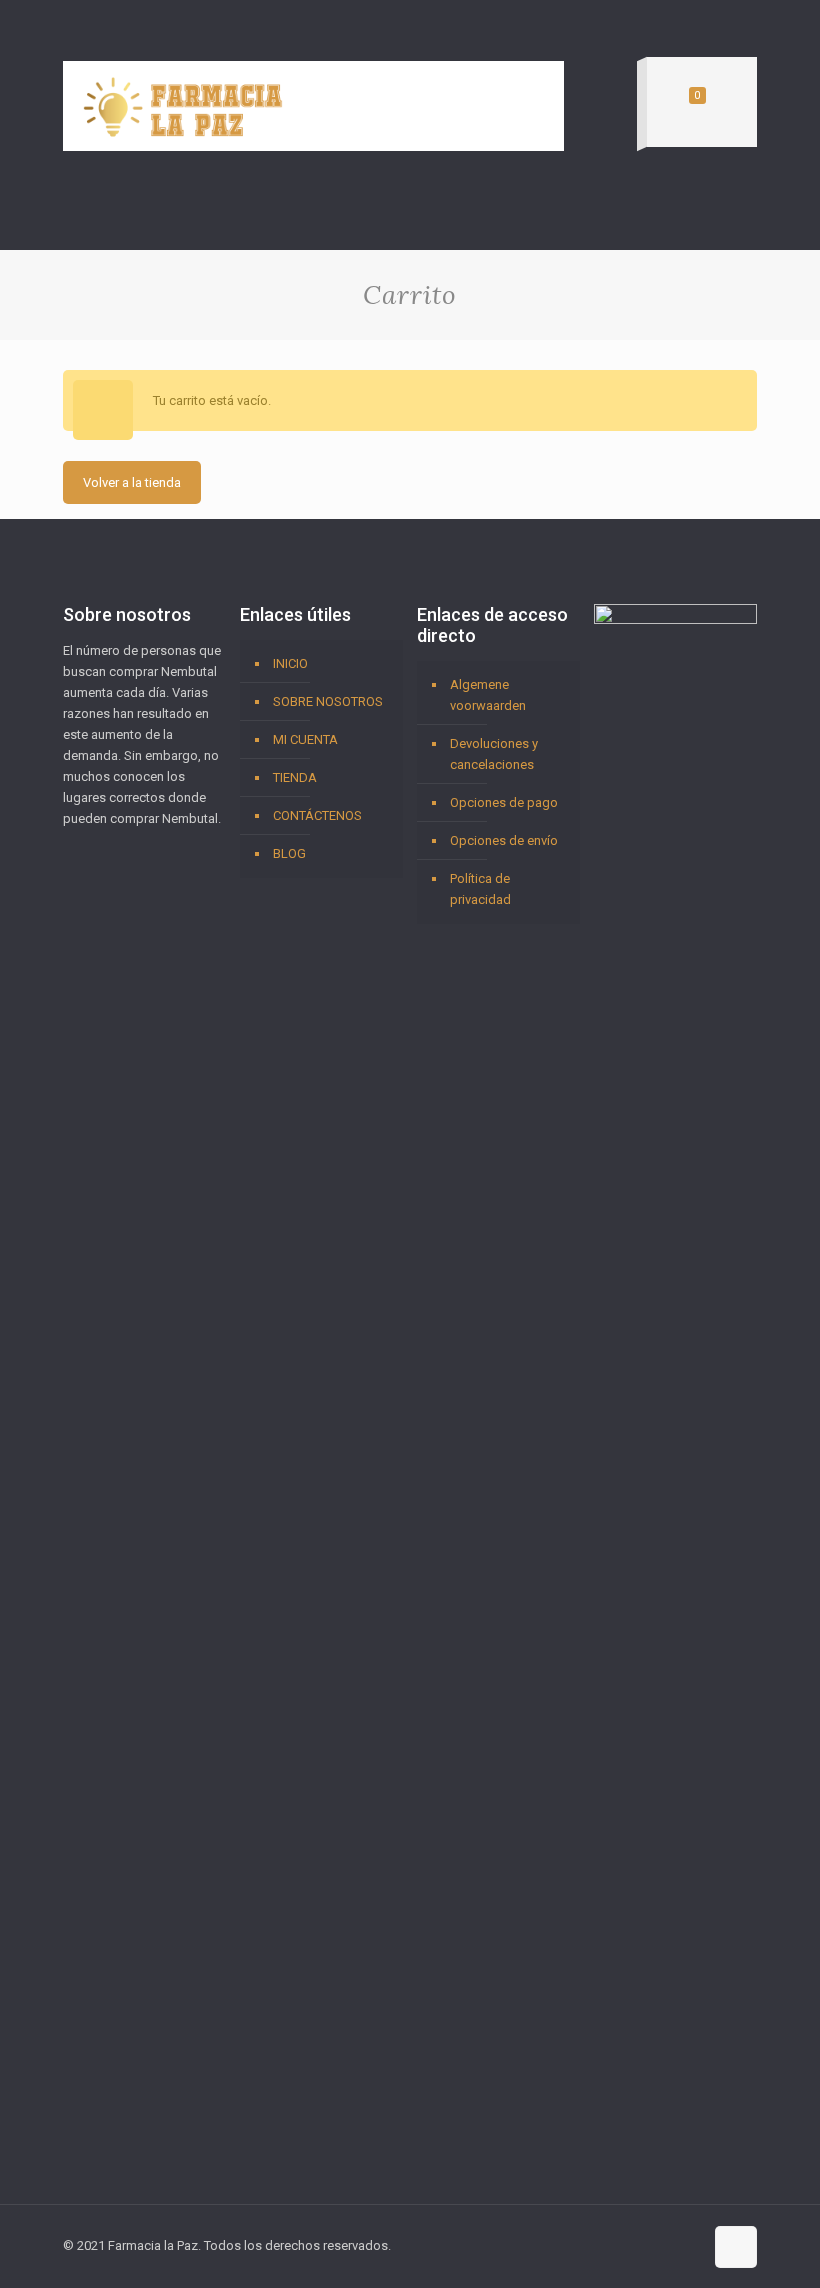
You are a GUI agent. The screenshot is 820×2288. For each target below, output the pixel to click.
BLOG (289, 853)
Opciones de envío (504, 840)
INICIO (290, 663)
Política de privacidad (480, 889)
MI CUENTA (305, 739)
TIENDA (295, 777)
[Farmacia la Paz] (183, 106)
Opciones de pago (504, 802)
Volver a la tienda (132, 482)
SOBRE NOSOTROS (328, 701)
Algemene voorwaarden (488, 695)
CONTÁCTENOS (317, 815)
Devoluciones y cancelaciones (494, 754)
